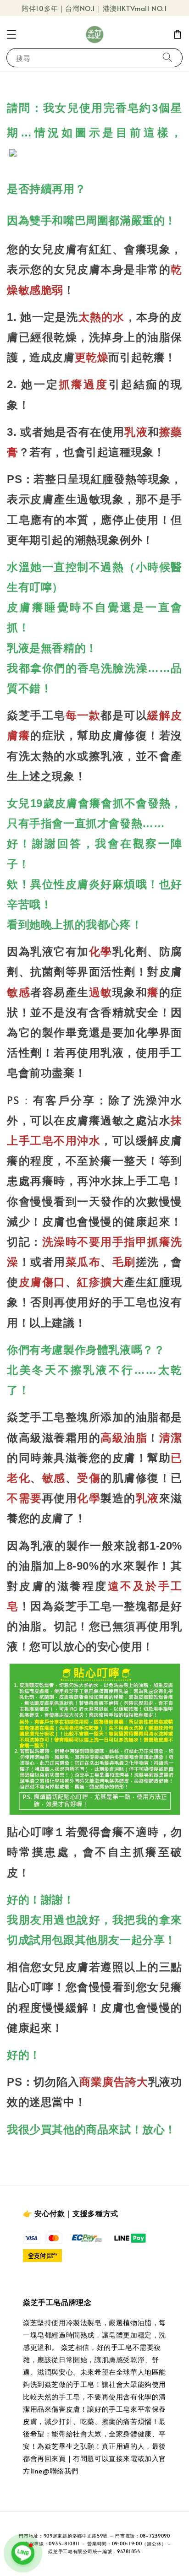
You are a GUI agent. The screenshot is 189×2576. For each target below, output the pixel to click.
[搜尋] (167, 57)
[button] (11, 34)
